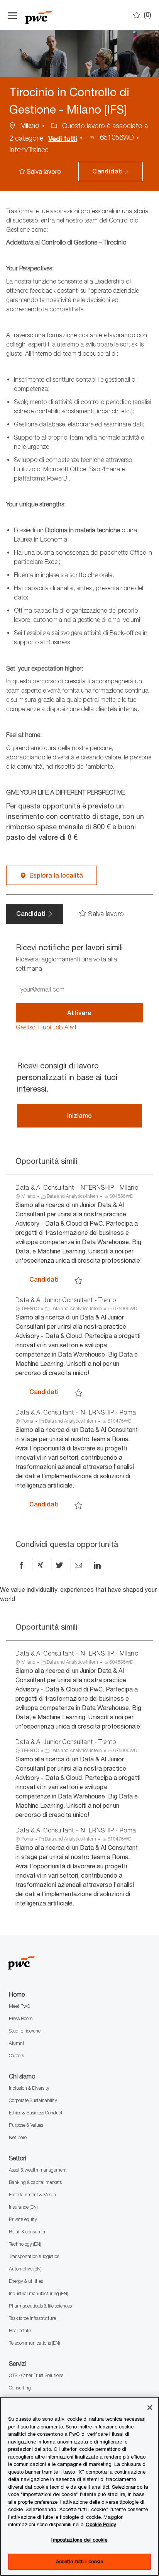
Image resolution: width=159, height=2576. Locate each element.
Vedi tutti (63, 138)
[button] (110, 172)
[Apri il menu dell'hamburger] (13, 15)
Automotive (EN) (25, 2269)
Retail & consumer (27, 2232)
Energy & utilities (26, 2281)
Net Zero (18, 2137)
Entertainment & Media (32, 2195)
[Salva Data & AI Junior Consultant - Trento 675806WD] (78, 1392)
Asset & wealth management (38, 2170)
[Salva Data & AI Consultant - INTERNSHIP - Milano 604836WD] (78, 1280)
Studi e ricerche (25, 2031)
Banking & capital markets (35, 2182)
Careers (16, 2056)
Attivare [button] (79, 1013)
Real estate (20, 2331)
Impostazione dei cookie (79, 2540)
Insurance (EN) (23, 2207)
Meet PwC (19, 2006)
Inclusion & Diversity (29, 2088)
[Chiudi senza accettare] (150, 2408)
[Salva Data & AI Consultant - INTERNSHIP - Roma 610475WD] (78, 1505)
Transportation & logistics (34, 2256)
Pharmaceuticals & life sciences (40, 2306)
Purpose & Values (26, 2125)
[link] (46, 1027)
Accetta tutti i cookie (80, 2561)
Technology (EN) (25, 2244)
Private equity (23, 2219)
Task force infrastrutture (32, 2318)
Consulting (20, 2388)
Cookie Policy (101, 2524)
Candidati (51, 1279)
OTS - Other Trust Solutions (36, 2375)
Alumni (16, 2043)
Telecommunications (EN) (34, 2343)
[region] (79, 2486)
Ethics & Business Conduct (36, 2113)
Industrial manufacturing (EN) (38, 2293)
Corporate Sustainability (33, 2100)
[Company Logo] (64, 15)
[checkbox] (42, 172)
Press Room (21, 2018)
